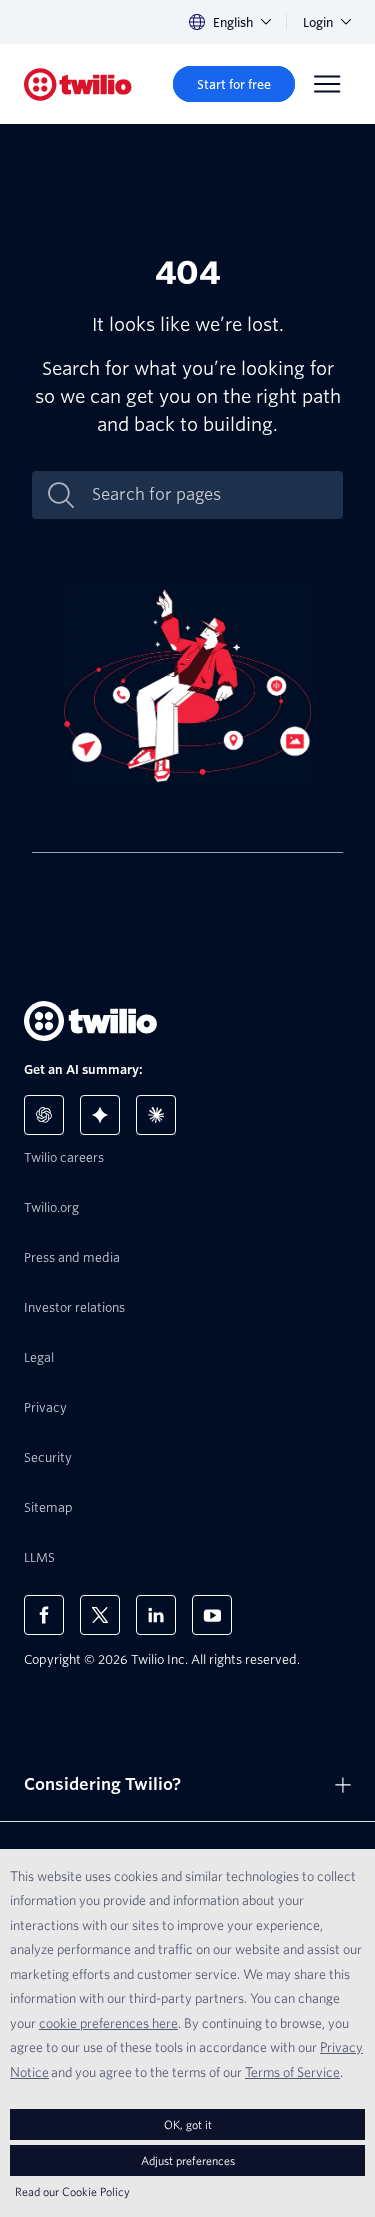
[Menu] (327, 84)
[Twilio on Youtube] (212, 1615)
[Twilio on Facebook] (44, 1615)
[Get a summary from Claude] (156, 1115)
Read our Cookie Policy (72, 2191)
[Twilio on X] (100, 1615)
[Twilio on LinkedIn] (156, 1615)
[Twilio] (78, 84)
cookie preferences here (108, 2023)
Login (318, 22)
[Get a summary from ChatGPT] (44, 1115)
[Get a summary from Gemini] (100, 1115)
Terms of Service (292, 2072)
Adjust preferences (188, 2160)
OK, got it (188, 2124)
